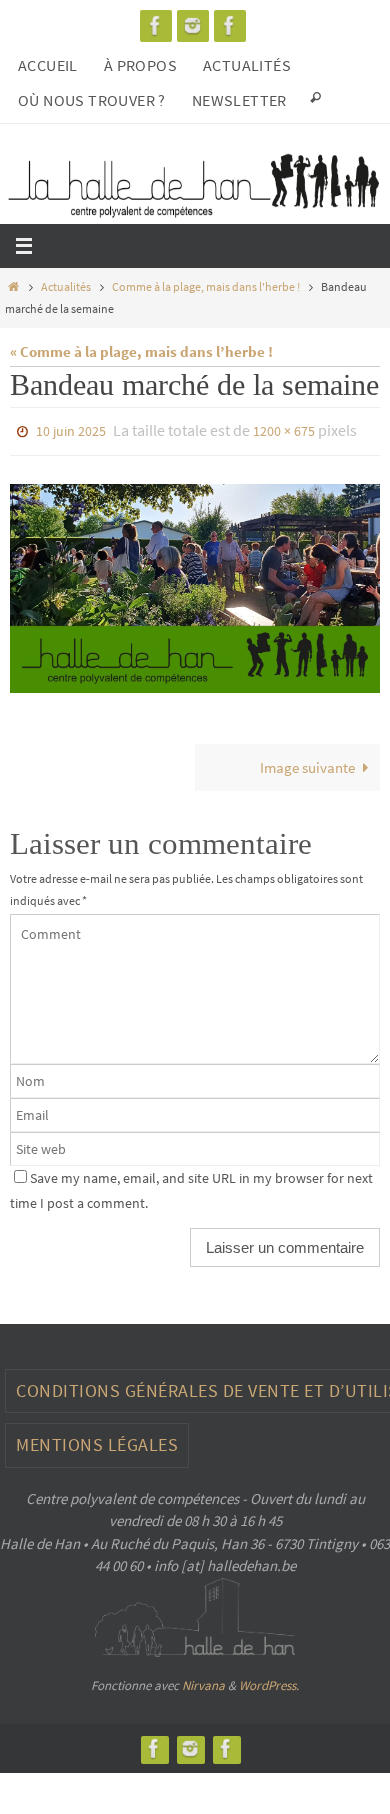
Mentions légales (97, 1440)
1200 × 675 (284, 430)
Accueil (48, 65)
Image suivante (307, 762)
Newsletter (239, 100)
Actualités (247, 65)
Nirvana (203, 1680)
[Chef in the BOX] (230, 25)
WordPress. (269, 1680)
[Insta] (193, 25)
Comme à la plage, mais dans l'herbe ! (206, 286)
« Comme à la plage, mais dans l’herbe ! (141, 351)
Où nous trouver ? (92, 100)
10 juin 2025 (71, 430)
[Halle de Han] (156, 25)
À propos (140, 65)
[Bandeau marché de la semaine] (195, 584)
